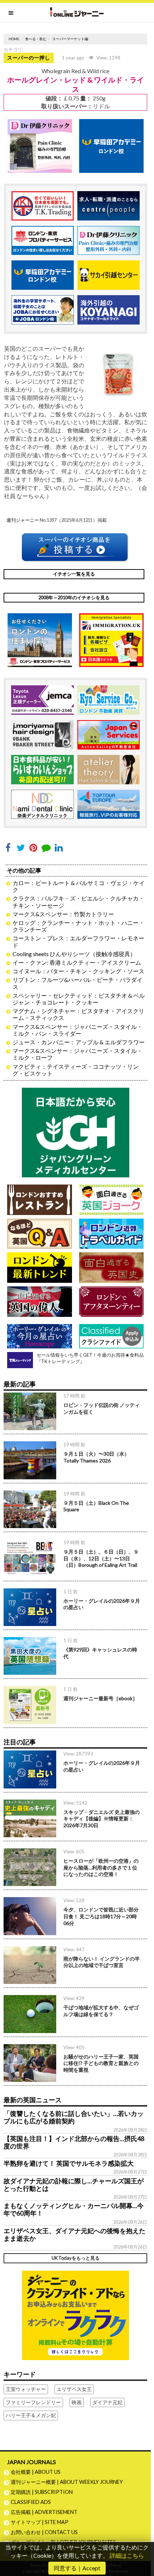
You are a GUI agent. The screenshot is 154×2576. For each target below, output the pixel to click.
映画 (77, 2402)
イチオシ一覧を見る (74, 574)
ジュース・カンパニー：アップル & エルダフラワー (79, 1042)
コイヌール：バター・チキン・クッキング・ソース (78, 971)
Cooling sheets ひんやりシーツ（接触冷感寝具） (74, 954)
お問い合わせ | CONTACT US (44, 2532)
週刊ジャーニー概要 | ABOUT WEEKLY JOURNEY (67, 2482)
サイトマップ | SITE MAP (40, 2522)
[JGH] (76, 1132)
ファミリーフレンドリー (33, 2402)
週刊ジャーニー (23, 520)
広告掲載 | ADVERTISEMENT (44, 2512)
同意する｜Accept (77, 2568)
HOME (14, 39)
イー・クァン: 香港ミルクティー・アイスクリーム (77, 962)
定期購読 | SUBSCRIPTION (44, 2492)
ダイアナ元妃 (107, 2402)
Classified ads (31, 2502)
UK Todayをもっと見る (76, 2258)
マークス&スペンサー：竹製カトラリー (63, 914)
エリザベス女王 (74, 2389)
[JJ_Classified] (76, 2314)
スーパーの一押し (29, 58)
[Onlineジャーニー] (77, 12)
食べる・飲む (36, 39)
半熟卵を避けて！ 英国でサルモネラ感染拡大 (69, 2163)
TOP (145, 2547)
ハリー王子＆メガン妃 (31, 2415)
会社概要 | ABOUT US (36, 2472)
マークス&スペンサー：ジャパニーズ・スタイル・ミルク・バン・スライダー (78, 1030)
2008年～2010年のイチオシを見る (74, 597)
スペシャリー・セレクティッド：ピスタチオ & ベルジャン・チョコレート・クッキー (79, 999)
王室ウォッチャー (26, 2389)
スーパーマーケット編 (70, 39)
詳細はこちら (127, 2555)
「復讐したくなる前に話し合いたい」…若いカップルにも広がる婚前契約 (74, 2117)
